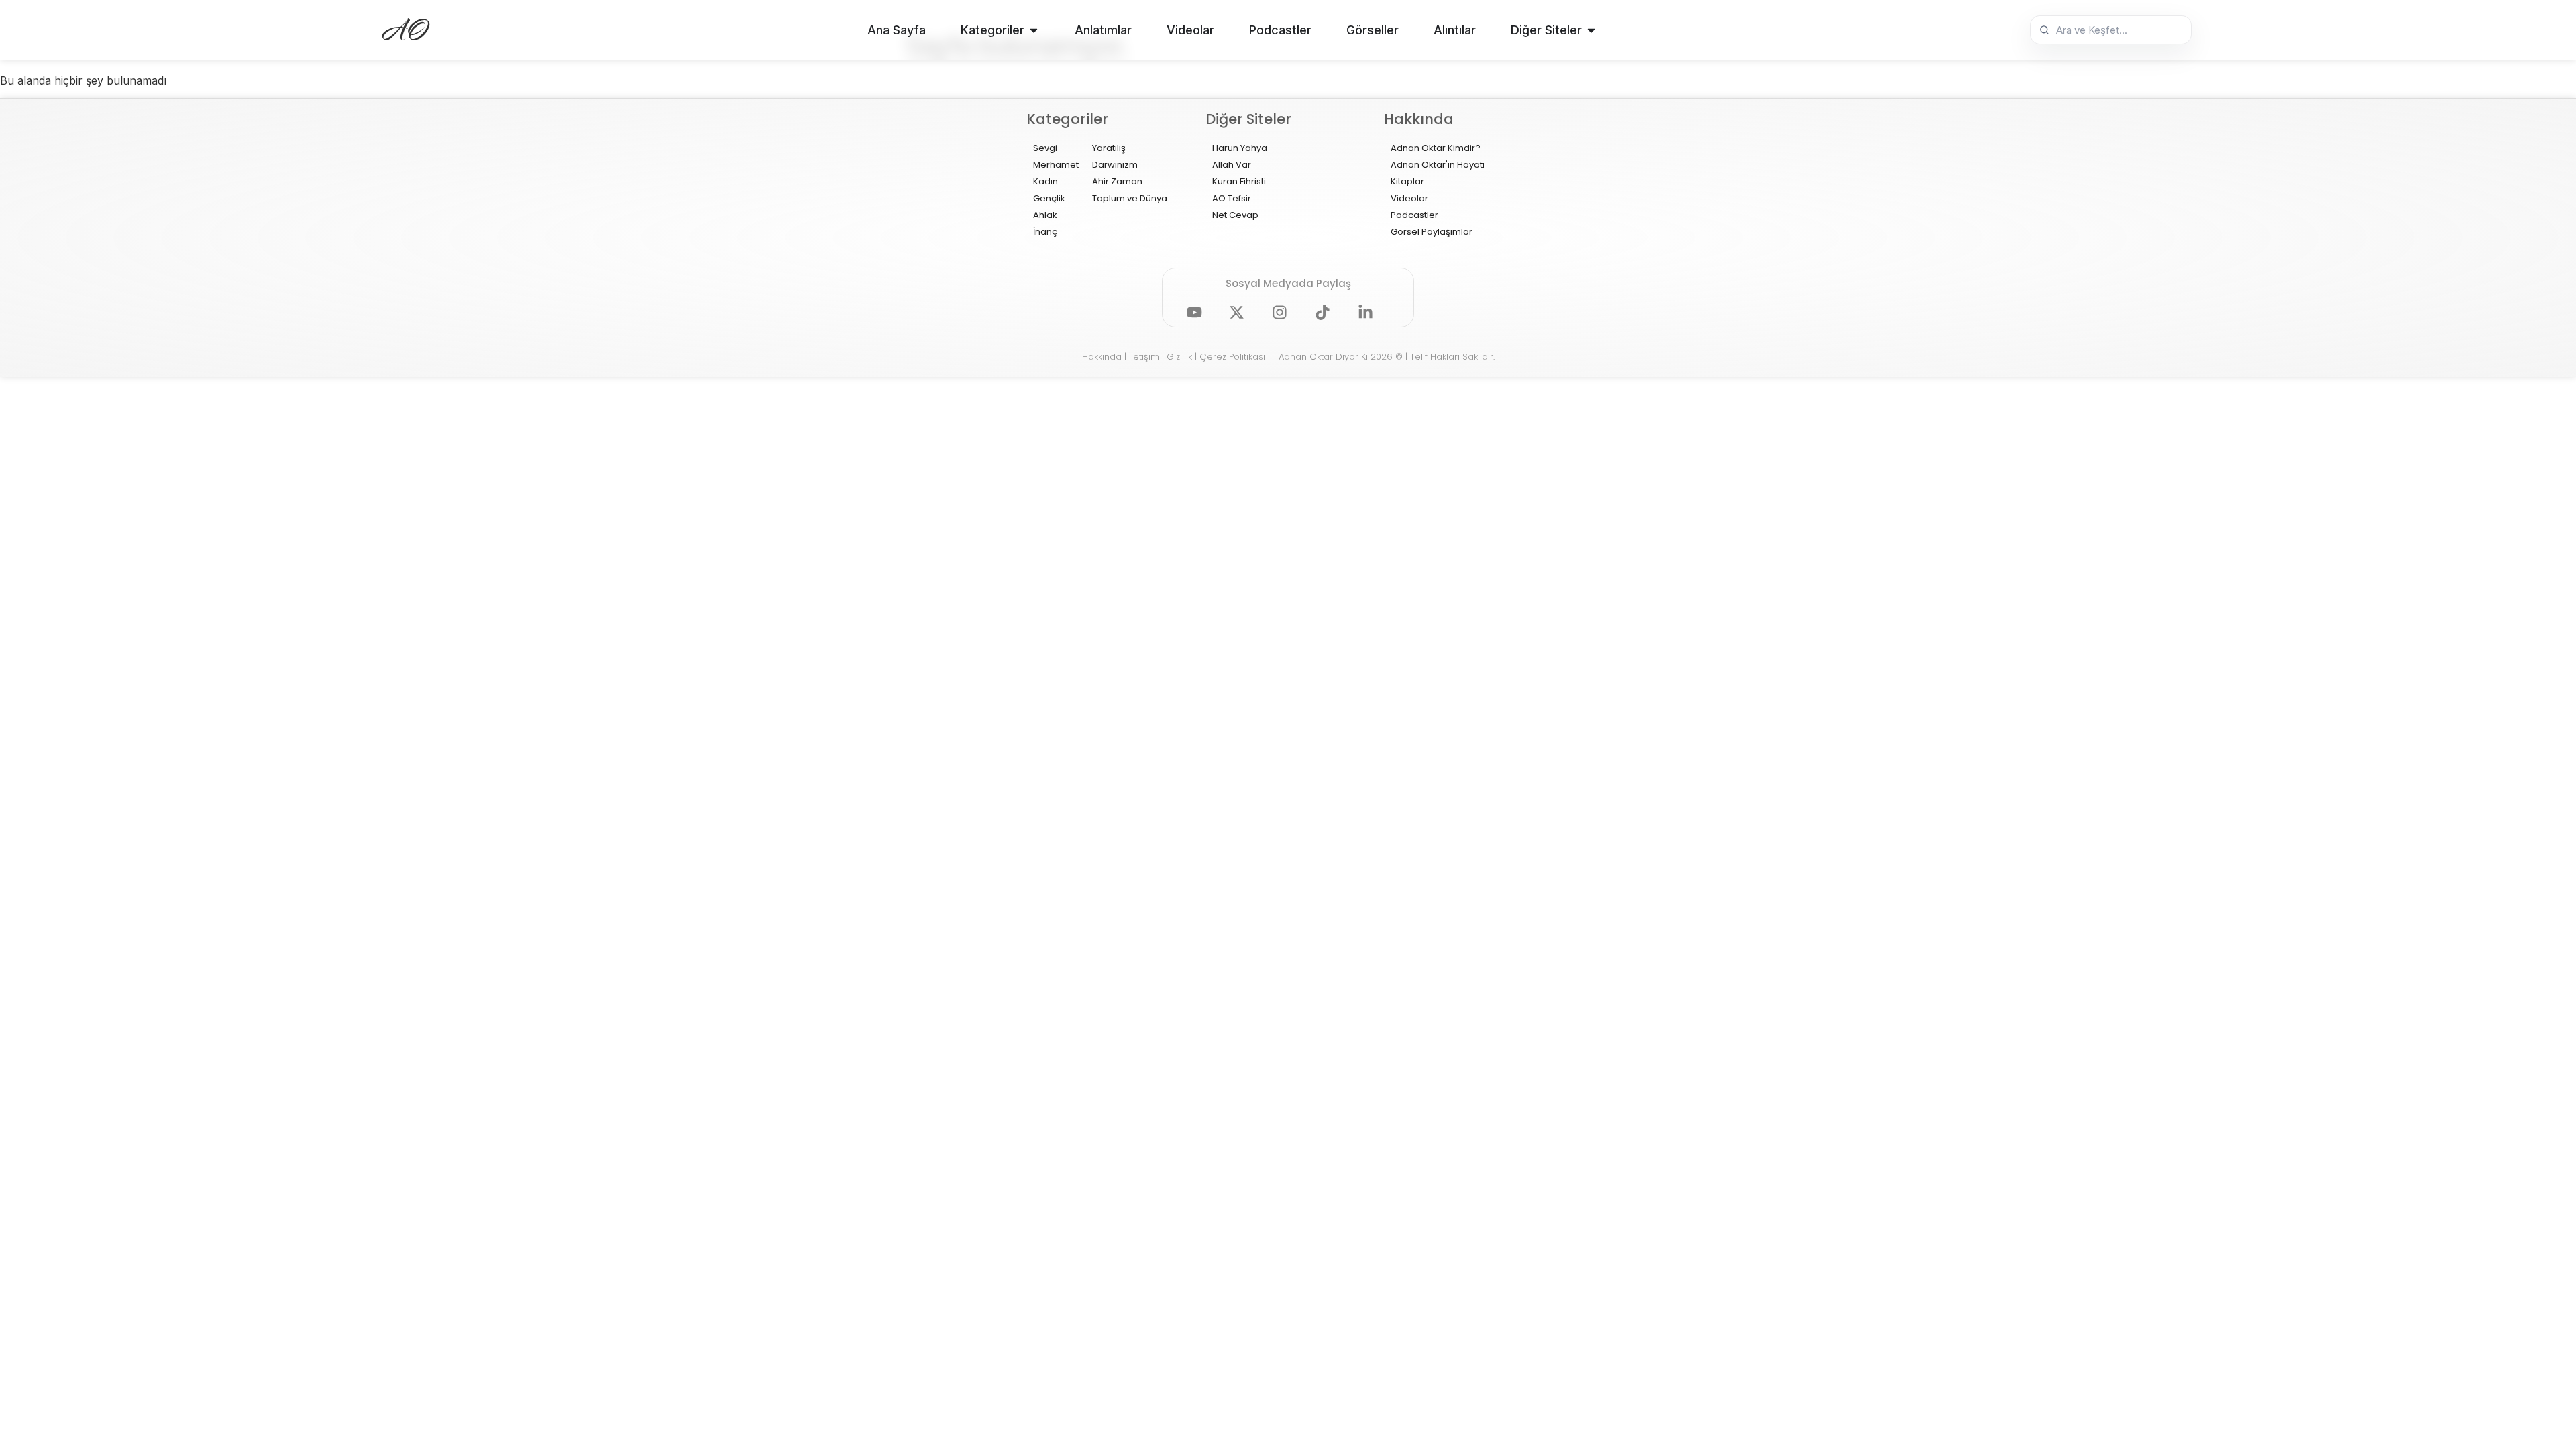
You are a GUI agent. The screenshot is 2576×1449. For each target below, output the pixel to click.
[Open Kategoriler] (1034, 30)
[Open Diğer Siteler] (1591, 30)
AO (407, 30)
